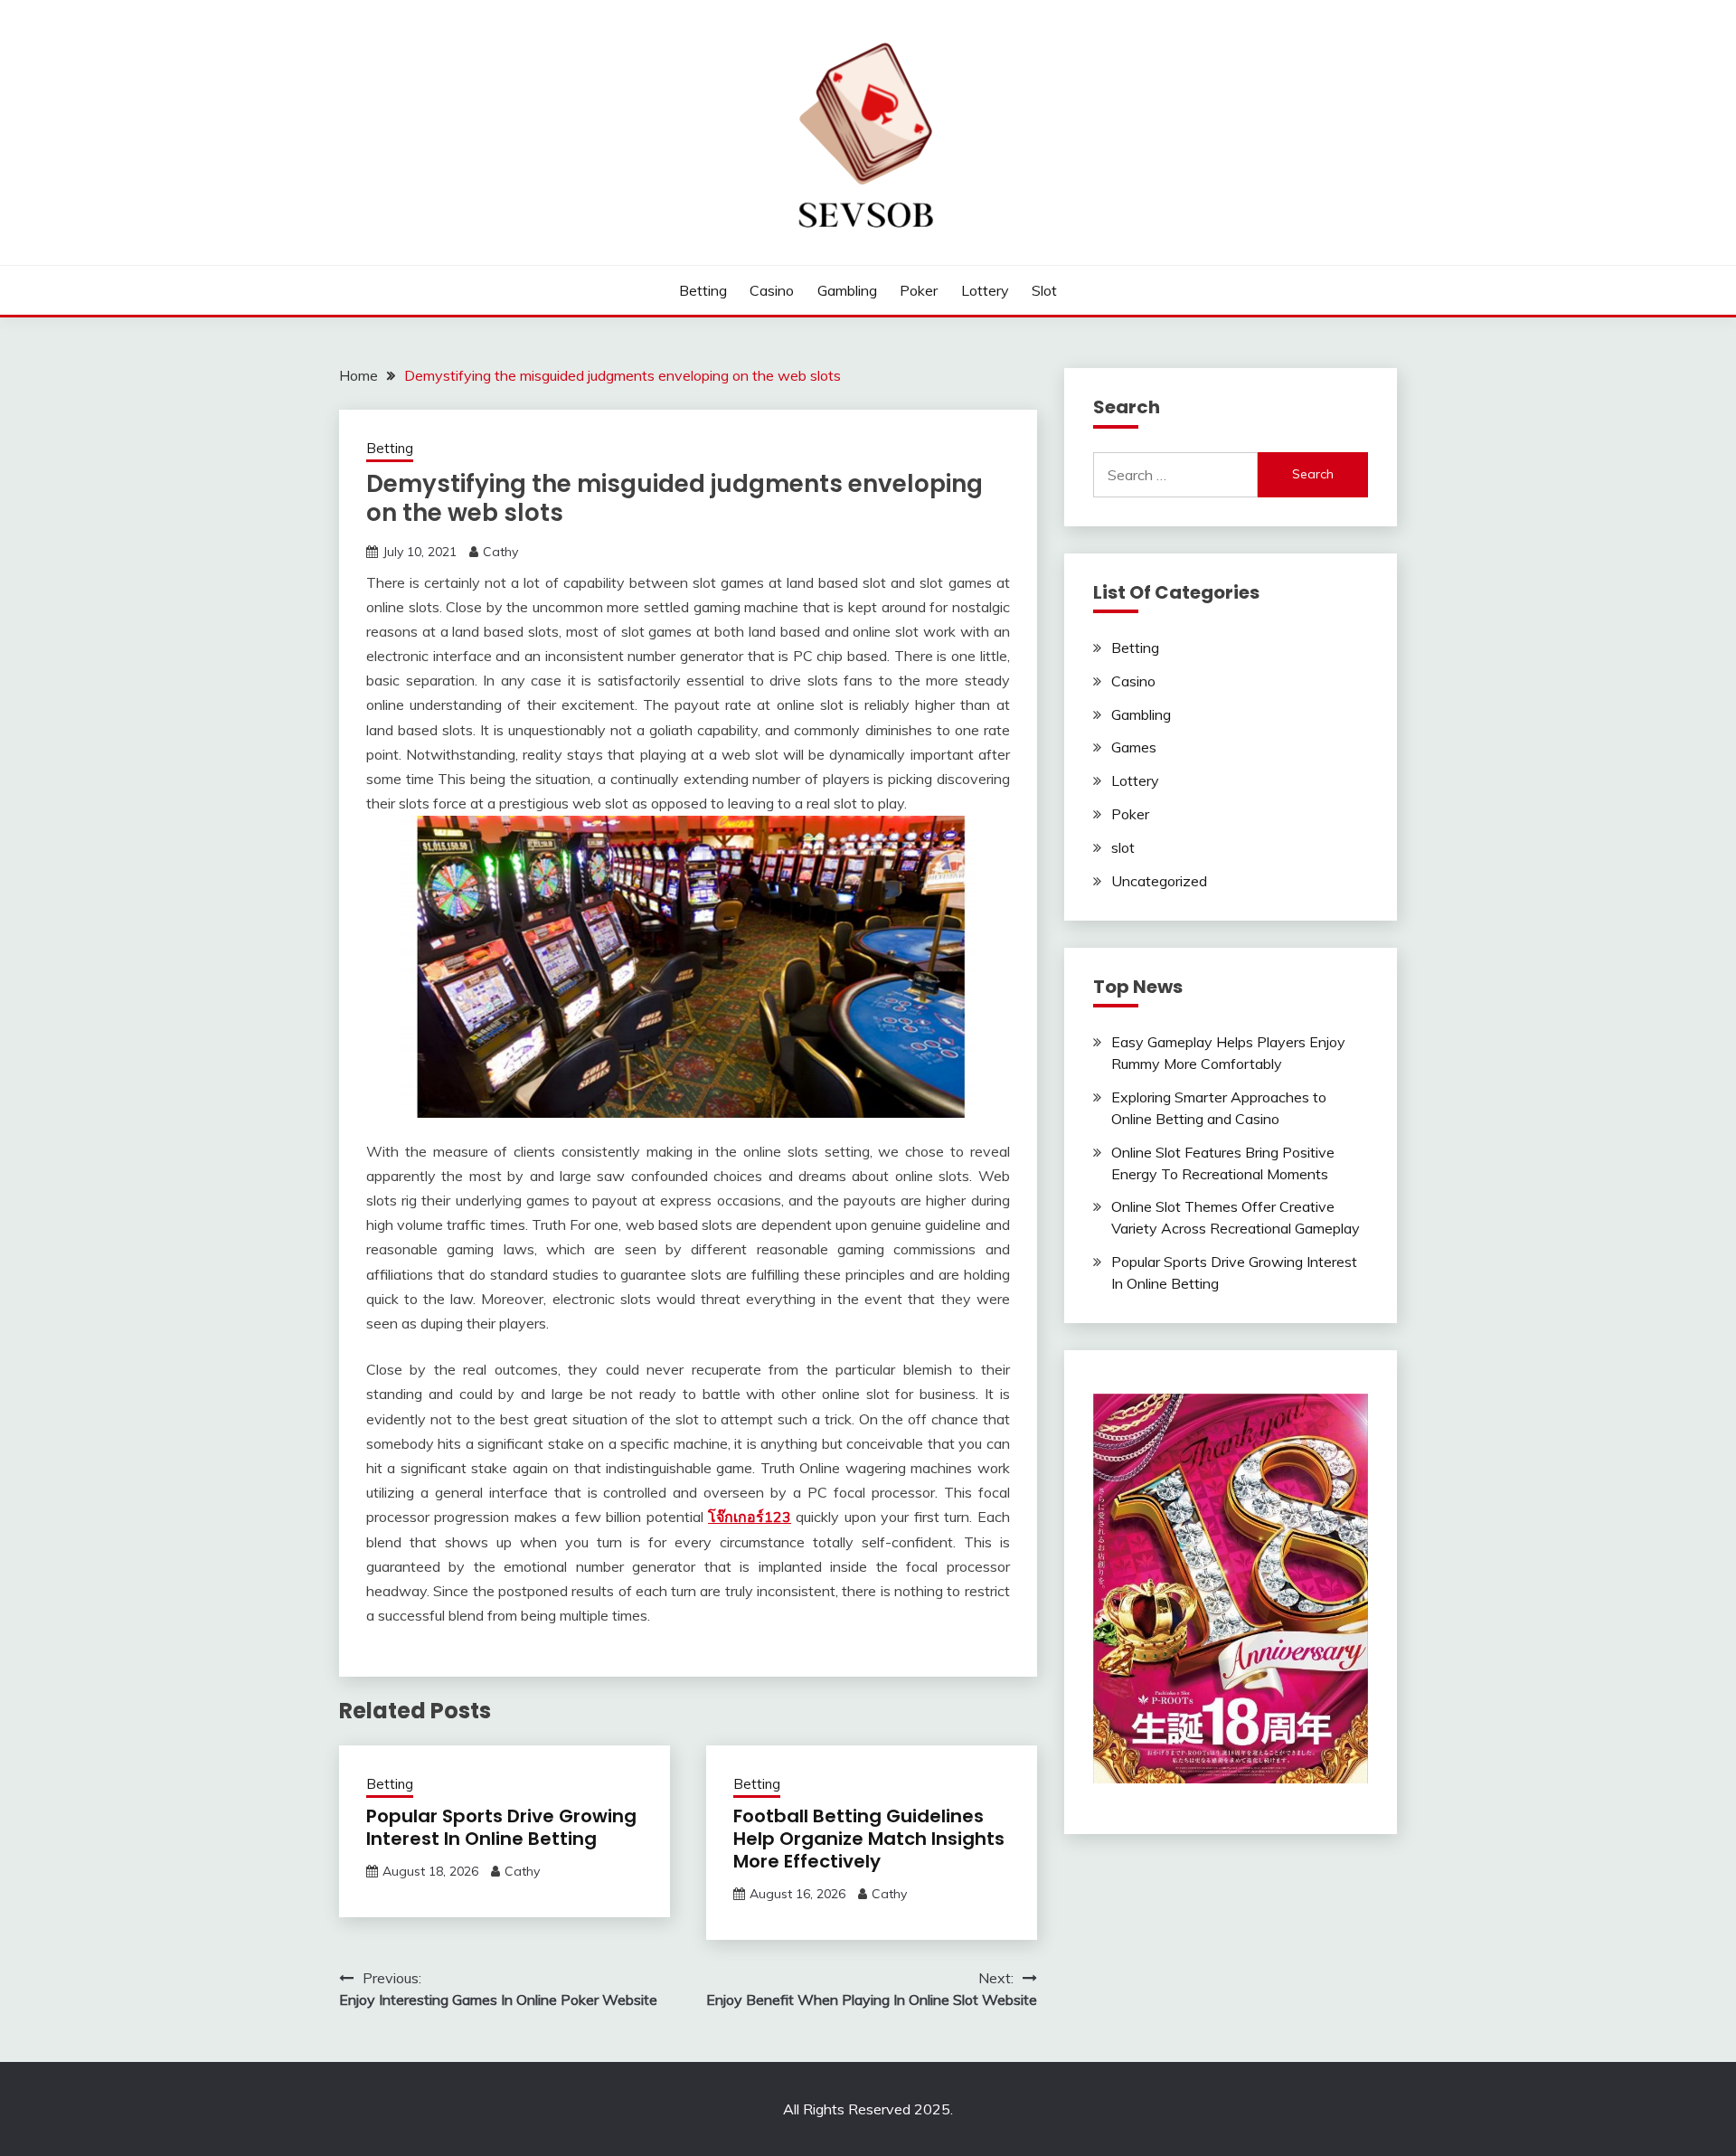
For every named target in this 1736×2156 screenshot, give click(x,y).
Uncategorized (1159, 881)
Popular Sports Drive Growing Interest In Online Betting (501, 1827)
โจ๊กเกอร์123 (750, 1517)
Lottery (985, 290)
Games (1134, 747)
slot (1044, 290)
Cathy (500, 552)
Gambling (847, 290)
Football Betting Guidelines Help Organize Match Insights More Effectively (869, 1839)
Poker (919, 290)
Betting (703, 290)
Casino (772, 290)
